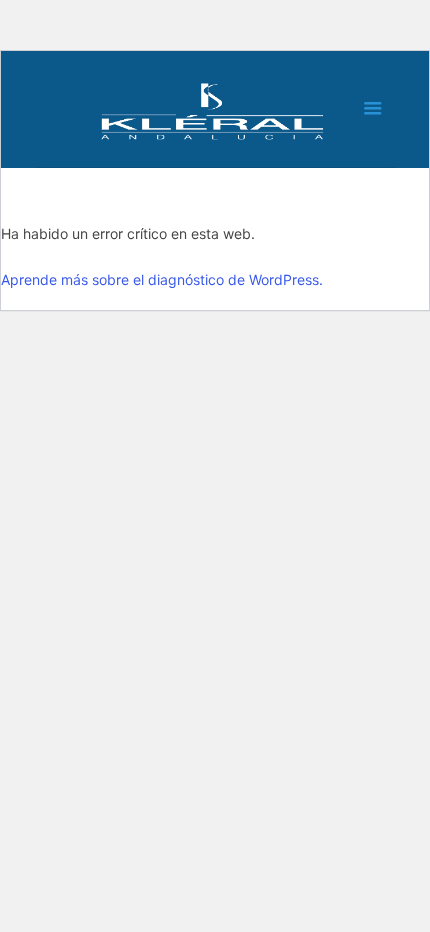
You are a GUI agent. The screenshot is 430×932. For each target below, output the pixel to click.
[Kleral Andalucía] (215, 114)
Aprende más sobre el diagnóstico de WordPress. (162, 279)
